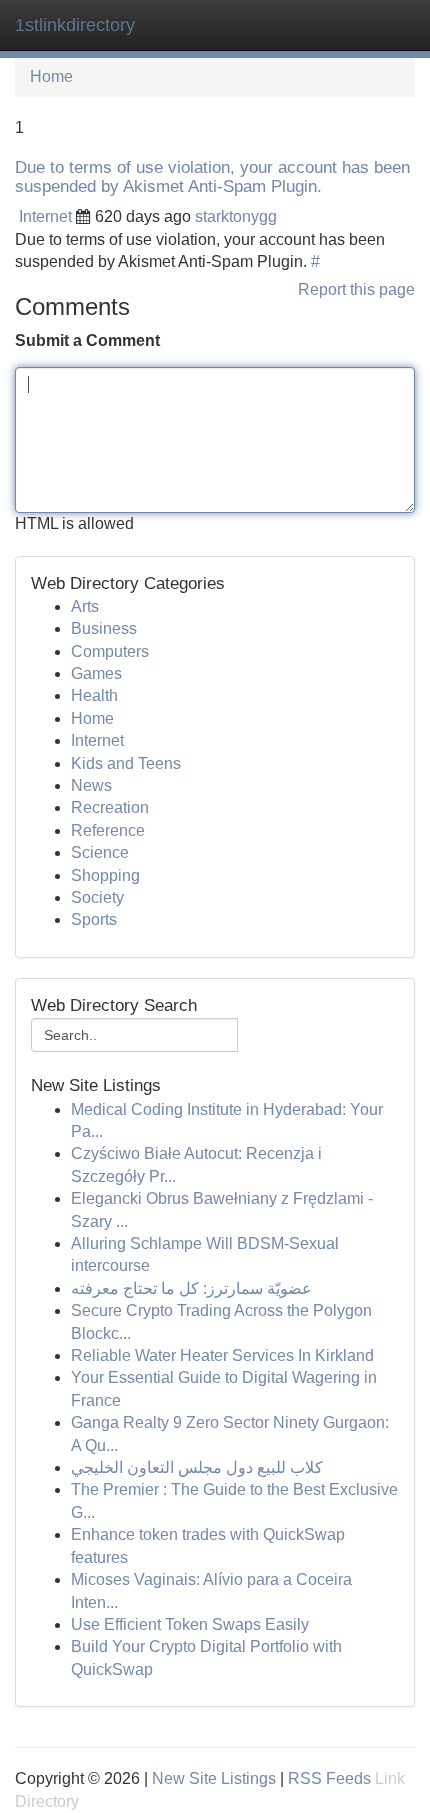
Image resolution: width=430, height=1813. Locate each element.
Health (94, 695)
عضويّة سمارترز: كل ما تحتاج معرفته (191, 1288)
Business (104, 628)
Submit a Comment (87, 340)
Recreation (110, 807)
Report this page (356, 289)
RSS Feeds (329, 1778)
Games (96, 673)
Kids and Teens (126, 763)
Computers (110, 651)
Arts (85, 606)
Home (51, 76)
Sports (94, 919)
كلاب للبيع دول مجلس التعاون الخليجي (197, 1467)
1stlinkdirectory (75, 25)
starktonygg (236, 216)
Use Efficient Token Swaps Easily (190, 1624)
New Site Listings (214, 1778)
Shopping (105, 875)
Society (97, 897)
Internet (45, 216)
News (91, 785)
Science (100, 852)
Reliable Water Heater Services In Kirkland (222, 1355)
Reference (108, 830)
